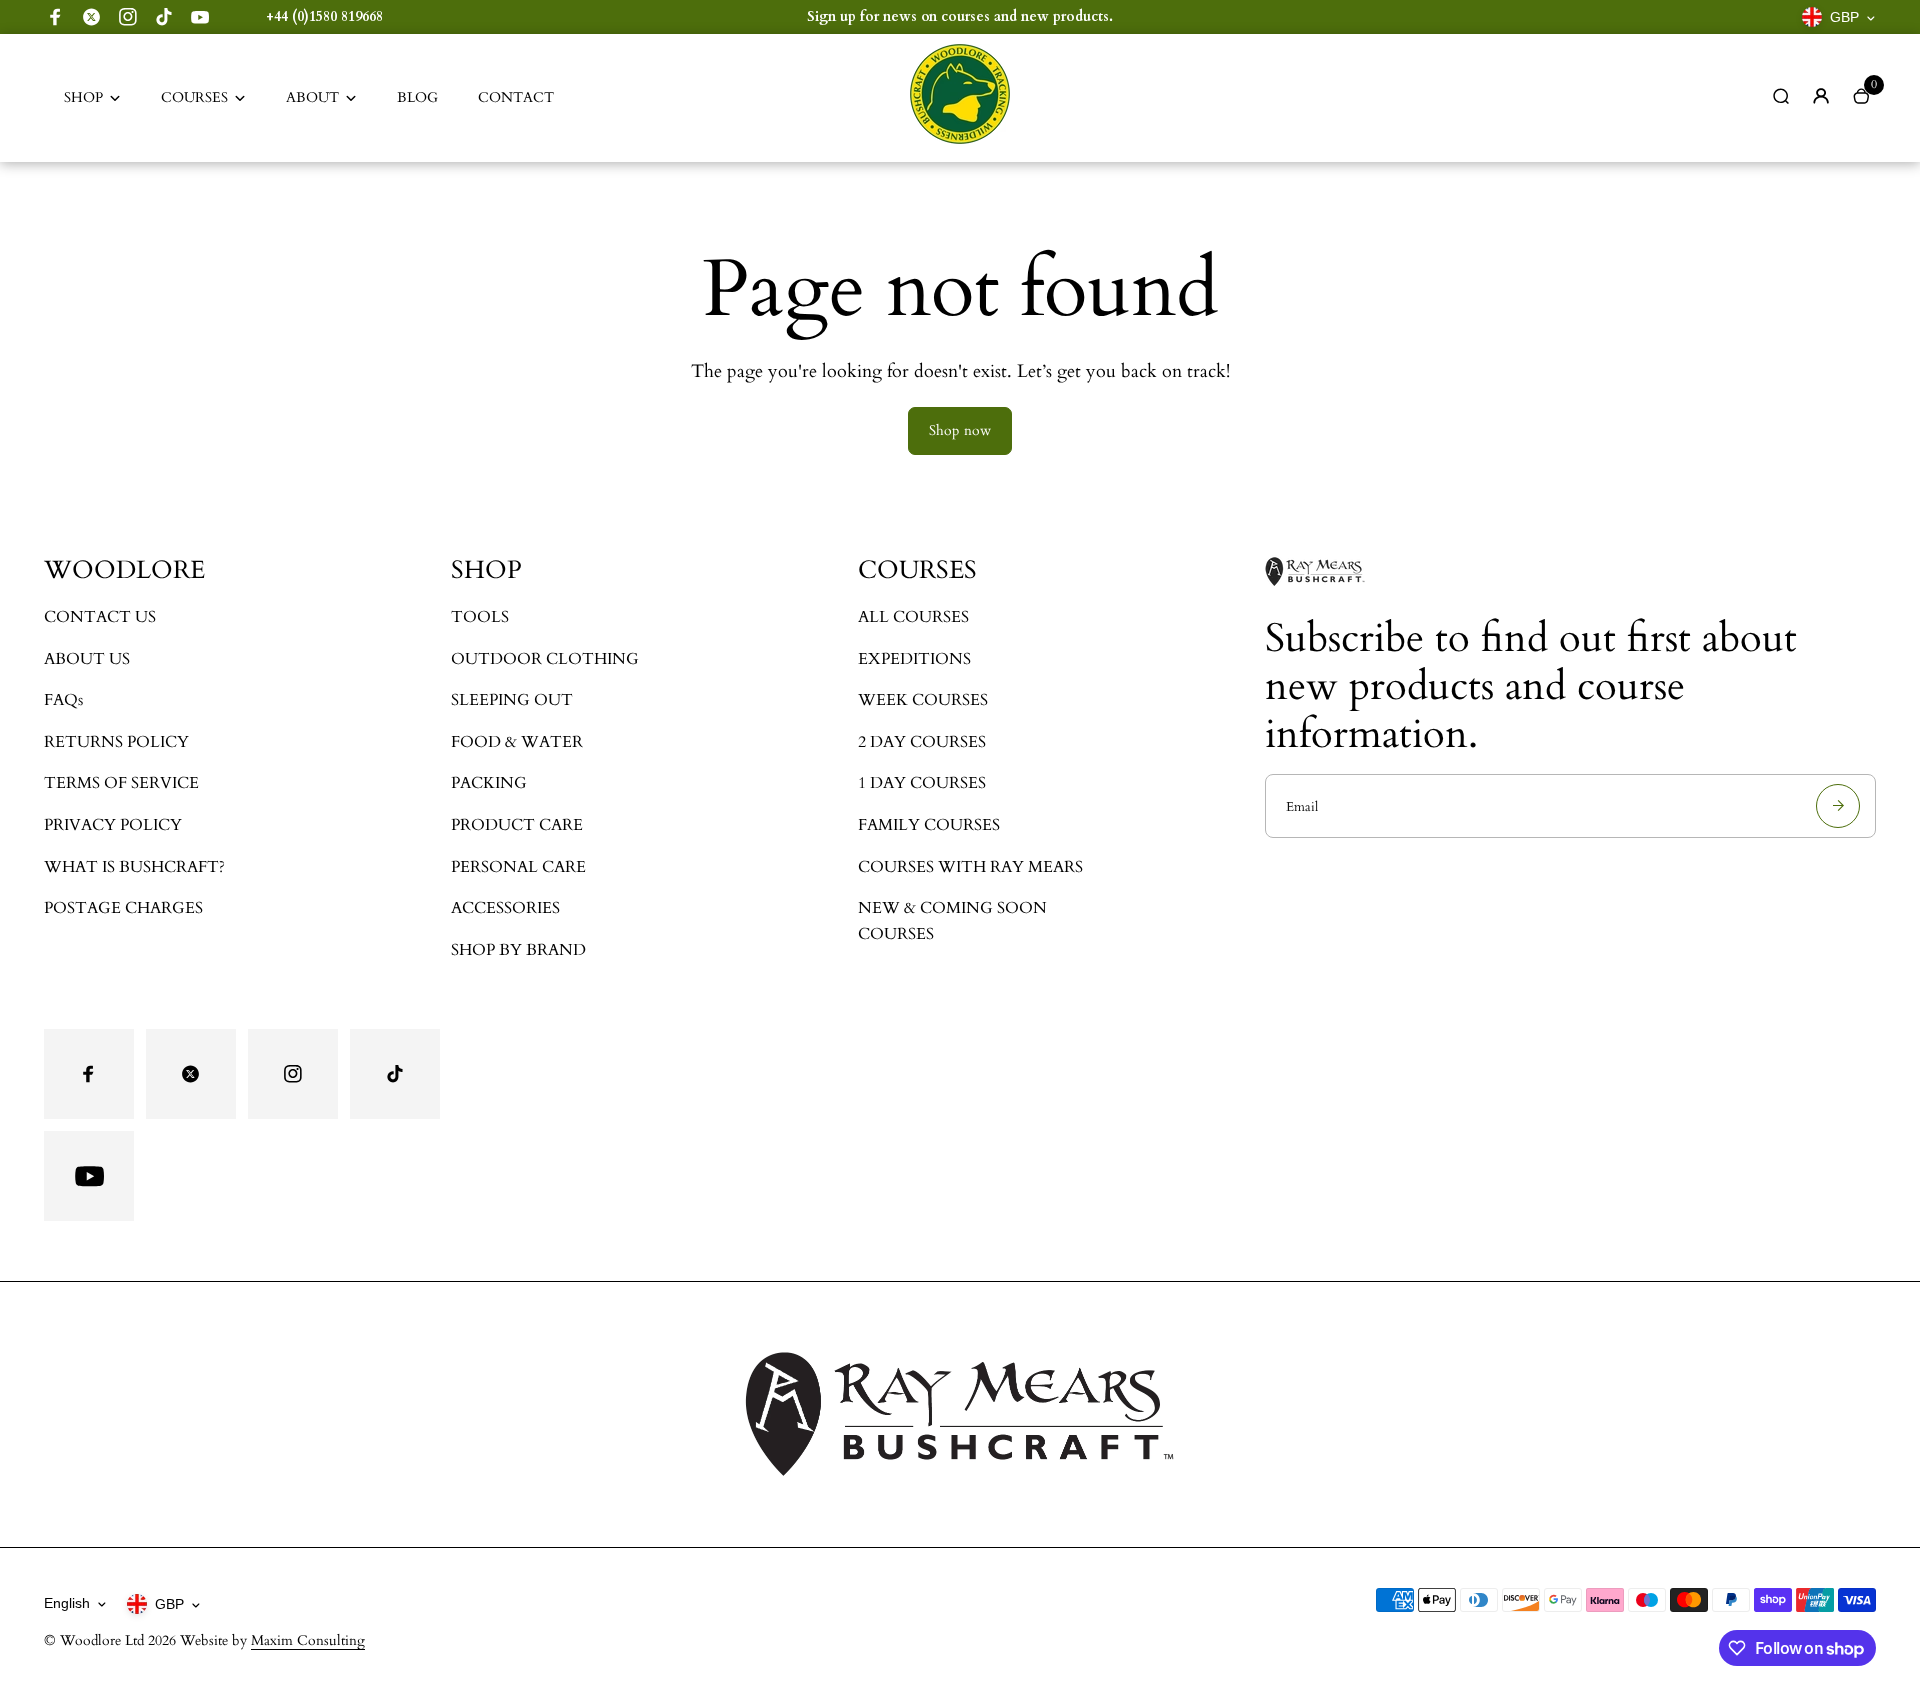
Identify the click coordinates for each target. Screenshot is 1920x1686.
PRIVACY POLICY (113, 825)
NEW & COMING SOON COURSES (952, 921)
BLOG (417, 97)
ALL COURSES (913, 617)
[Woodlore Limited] (960, 139)
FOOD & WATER (517, 742)
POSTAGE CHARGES (123, 908)
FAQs (63, 700)
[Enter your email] (1838, 806)
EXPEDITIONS (914, 659)
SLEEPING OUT (512, 700)
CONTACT (516, 97)
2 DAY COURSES (922, 742)
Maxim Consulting (308, 1640)
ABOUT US (87, 659)
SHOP (83, 97)
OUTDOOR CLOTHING (545, 659)
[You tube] (200, 17)
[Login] (1821, 96)
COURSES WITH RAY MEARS (970, 867)
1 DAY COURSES (922, 783)
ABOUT (312, 97)
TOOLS (480, 617)
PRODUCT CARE (517, 825)
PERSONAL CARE (518, 867)
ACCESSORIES (505, 908)
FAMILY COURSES (929, 825)
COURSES (194, 97)
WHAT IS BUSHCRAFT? (134, 867)
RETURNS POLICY (116, 742)
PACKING (489, 783)
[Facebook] (56, 17)
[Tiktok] (164, 17)
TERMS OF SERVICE (121, 783)
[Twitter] (92, 17)
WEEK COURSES (923, 700)
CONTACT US (100, 617)
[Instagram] (128, 17)
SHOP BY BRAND (518, 950)
